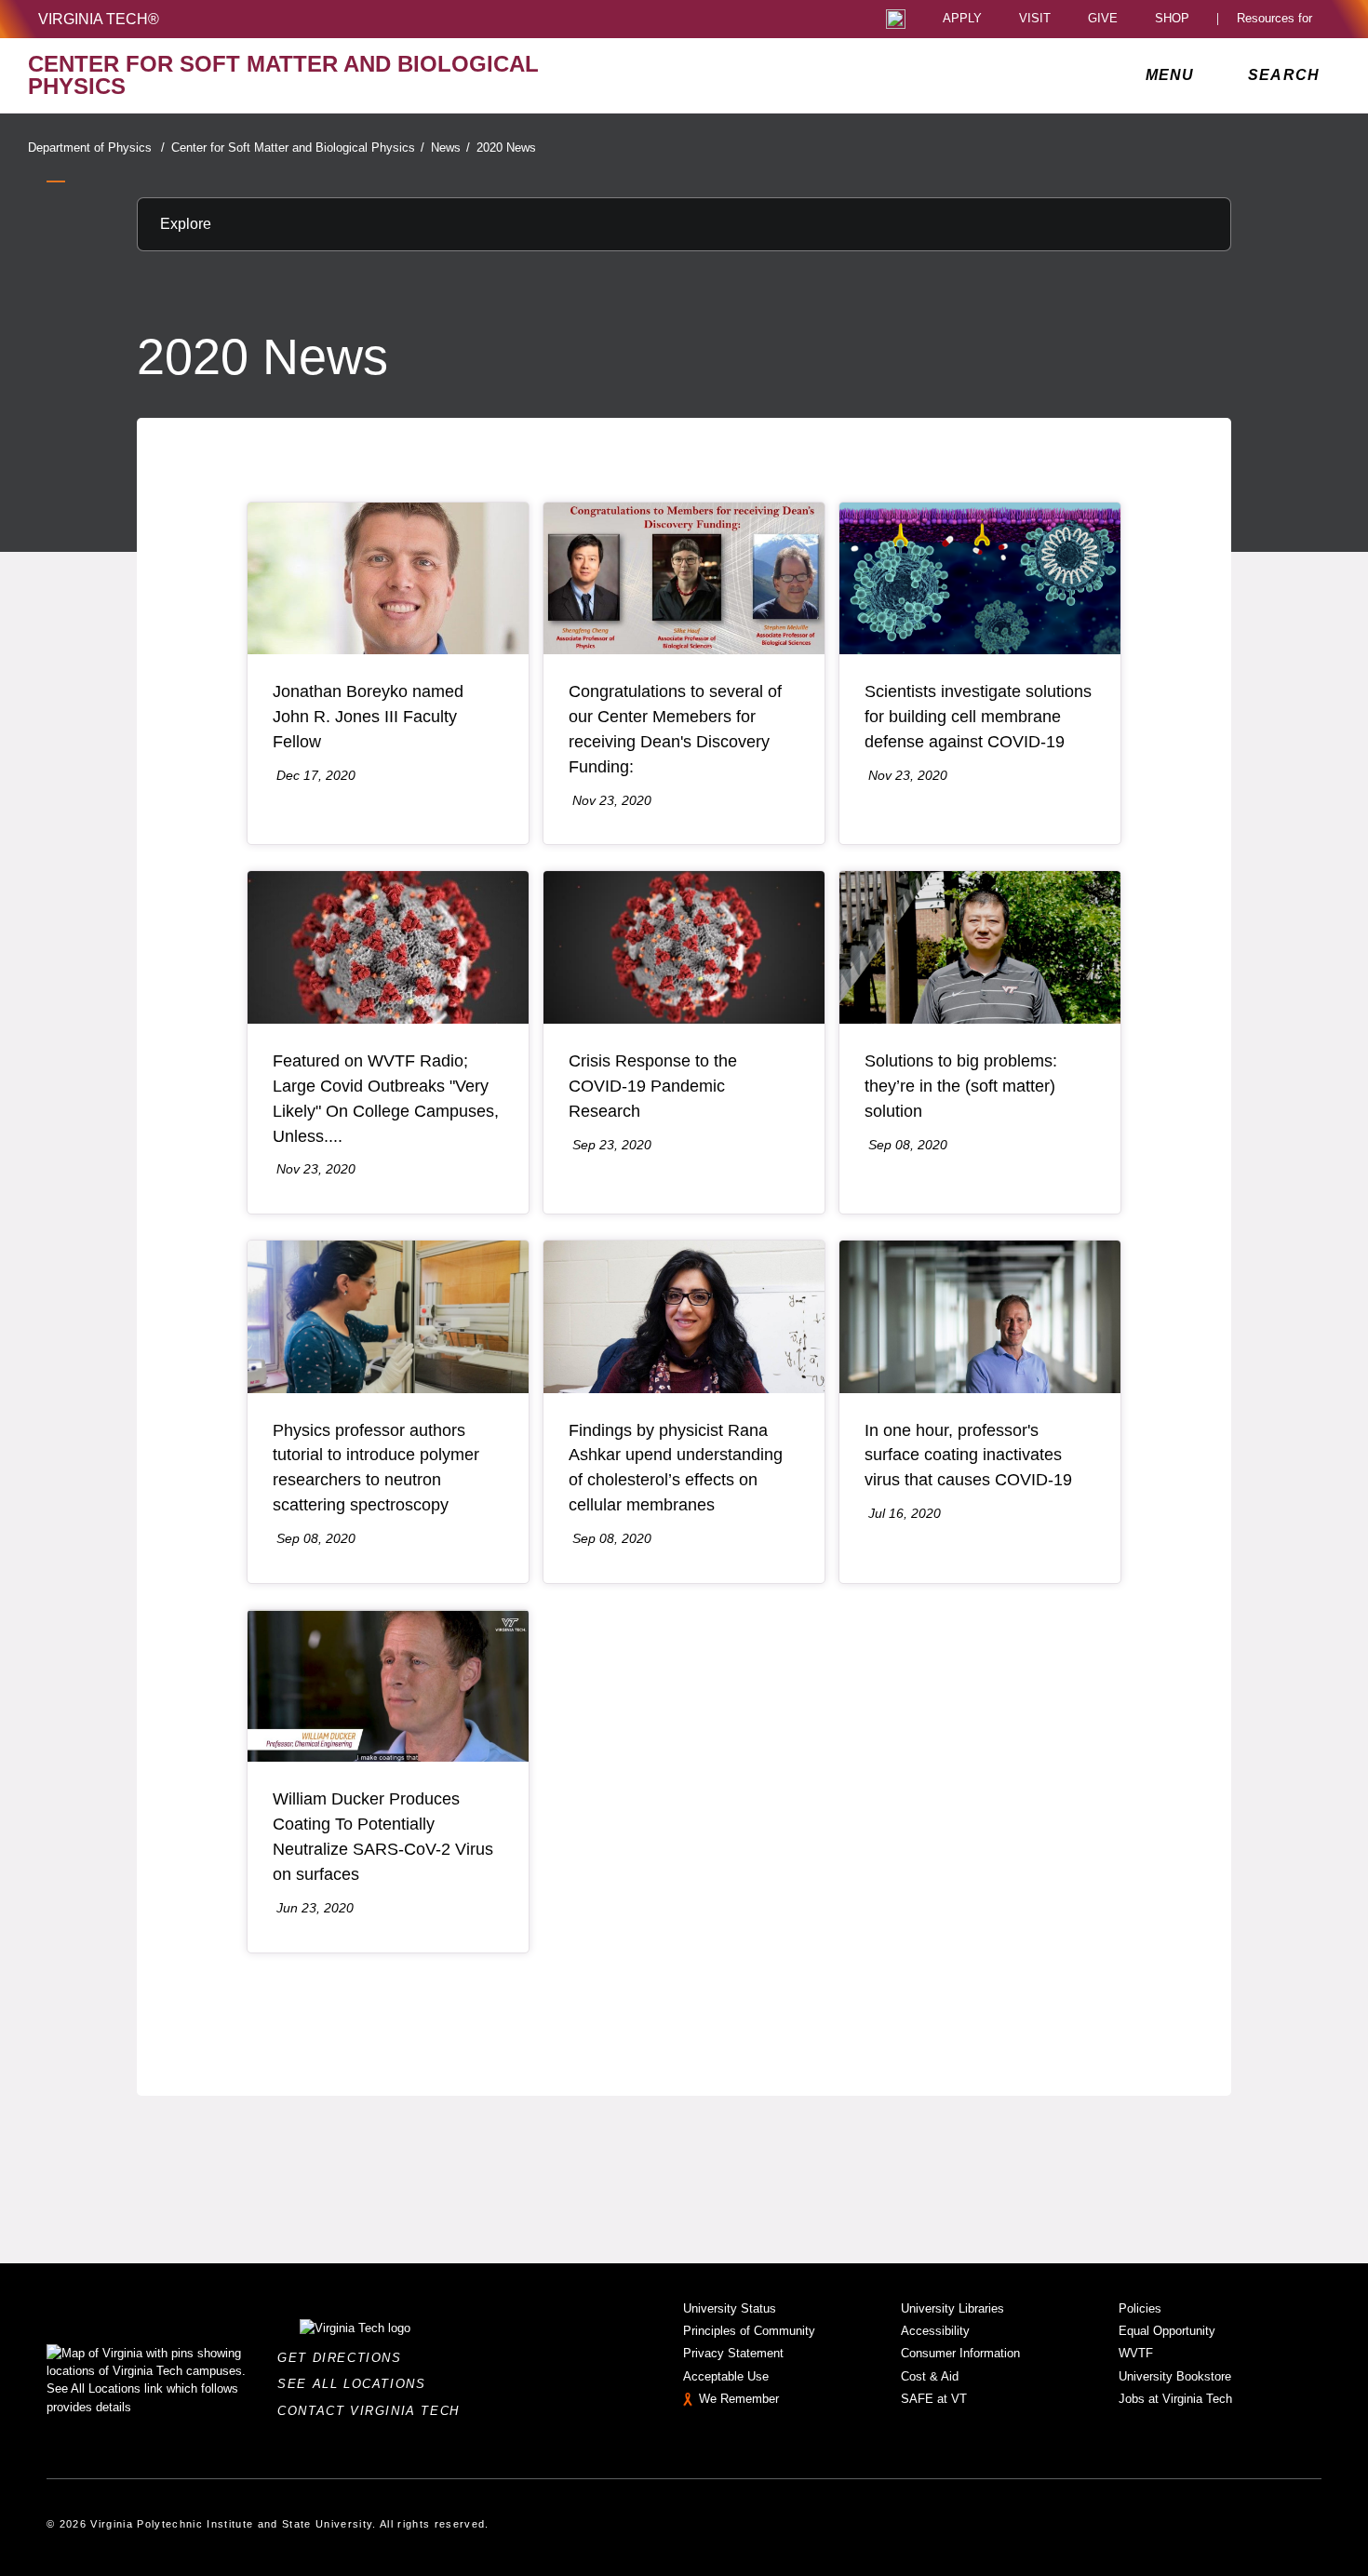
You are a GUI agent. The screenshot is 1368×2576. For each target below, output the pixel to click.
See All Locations (356, 2384)
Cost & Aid (930, 2376)
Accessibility (935, 2331)
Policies (1140, 2308)
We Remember (739, 2399)
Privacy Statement (733, 2353)
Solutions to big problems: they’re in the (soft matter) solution (961, 1086)
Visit (1035, 19)
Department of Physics (96, 148)
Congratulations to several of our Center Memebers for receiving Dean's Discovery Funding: (675, 729)
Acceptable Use (726, 2376)
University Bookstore (1175, 2376)
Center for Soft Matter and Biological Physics (298, 148)
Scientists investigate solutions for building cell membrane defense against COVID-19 (978, 717)
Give (1103, 19)
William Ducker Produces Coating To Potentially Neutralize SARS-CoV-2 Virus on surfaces (383, 1837)
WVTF (1136, 2353)
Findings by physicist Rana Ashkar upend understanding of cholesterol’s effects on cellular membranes (676, 1468)
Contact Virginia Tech (374, 2411)
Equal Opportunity (1167, 2331)
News (450, 148)
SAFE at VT (934, 2399)
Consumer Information (960, 2353)
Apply (962, 19)
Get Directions (345, 2358)
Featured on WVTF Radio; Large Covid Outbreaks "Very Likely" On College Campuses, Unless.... (386, 1099)
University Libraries (952, 2308)
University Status (730, 2308)
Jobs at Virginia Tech (1175, 2399)
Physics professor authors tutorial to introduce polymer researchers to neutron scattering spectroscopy (376, 1468)
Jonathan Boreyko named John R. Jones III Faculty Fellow (368, 717)
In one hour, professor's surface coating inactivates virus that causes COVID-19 (968, 1456)
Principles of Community (749, 2331)
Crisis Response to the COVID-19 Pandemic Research (653, 1086)
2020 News (506, 148)
